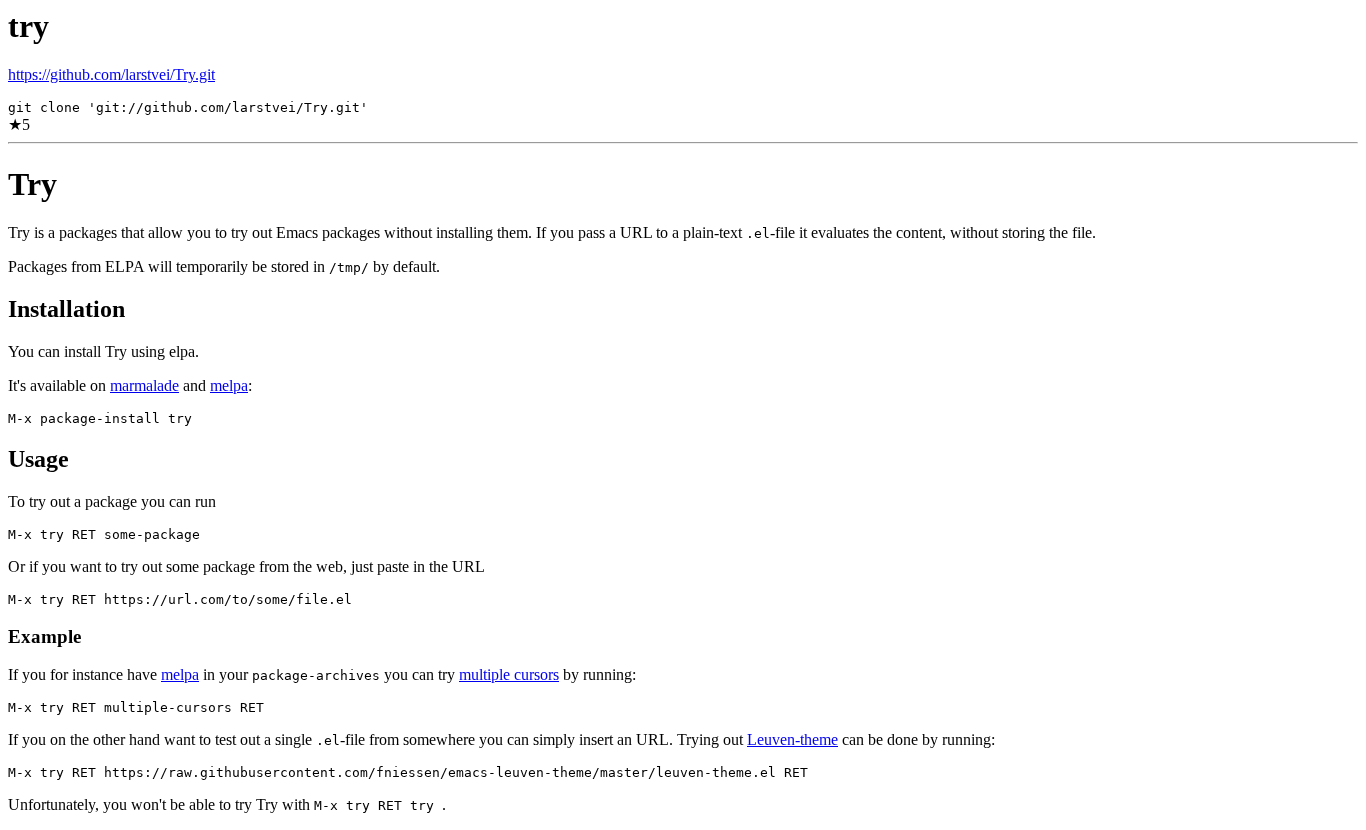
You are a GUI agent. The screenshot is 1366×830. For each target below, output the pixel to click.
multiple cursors (509, 674)
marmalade (144, 385)
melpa (229, 385)
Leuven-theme (792, 739)
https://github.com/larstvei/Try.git (111, 74)
